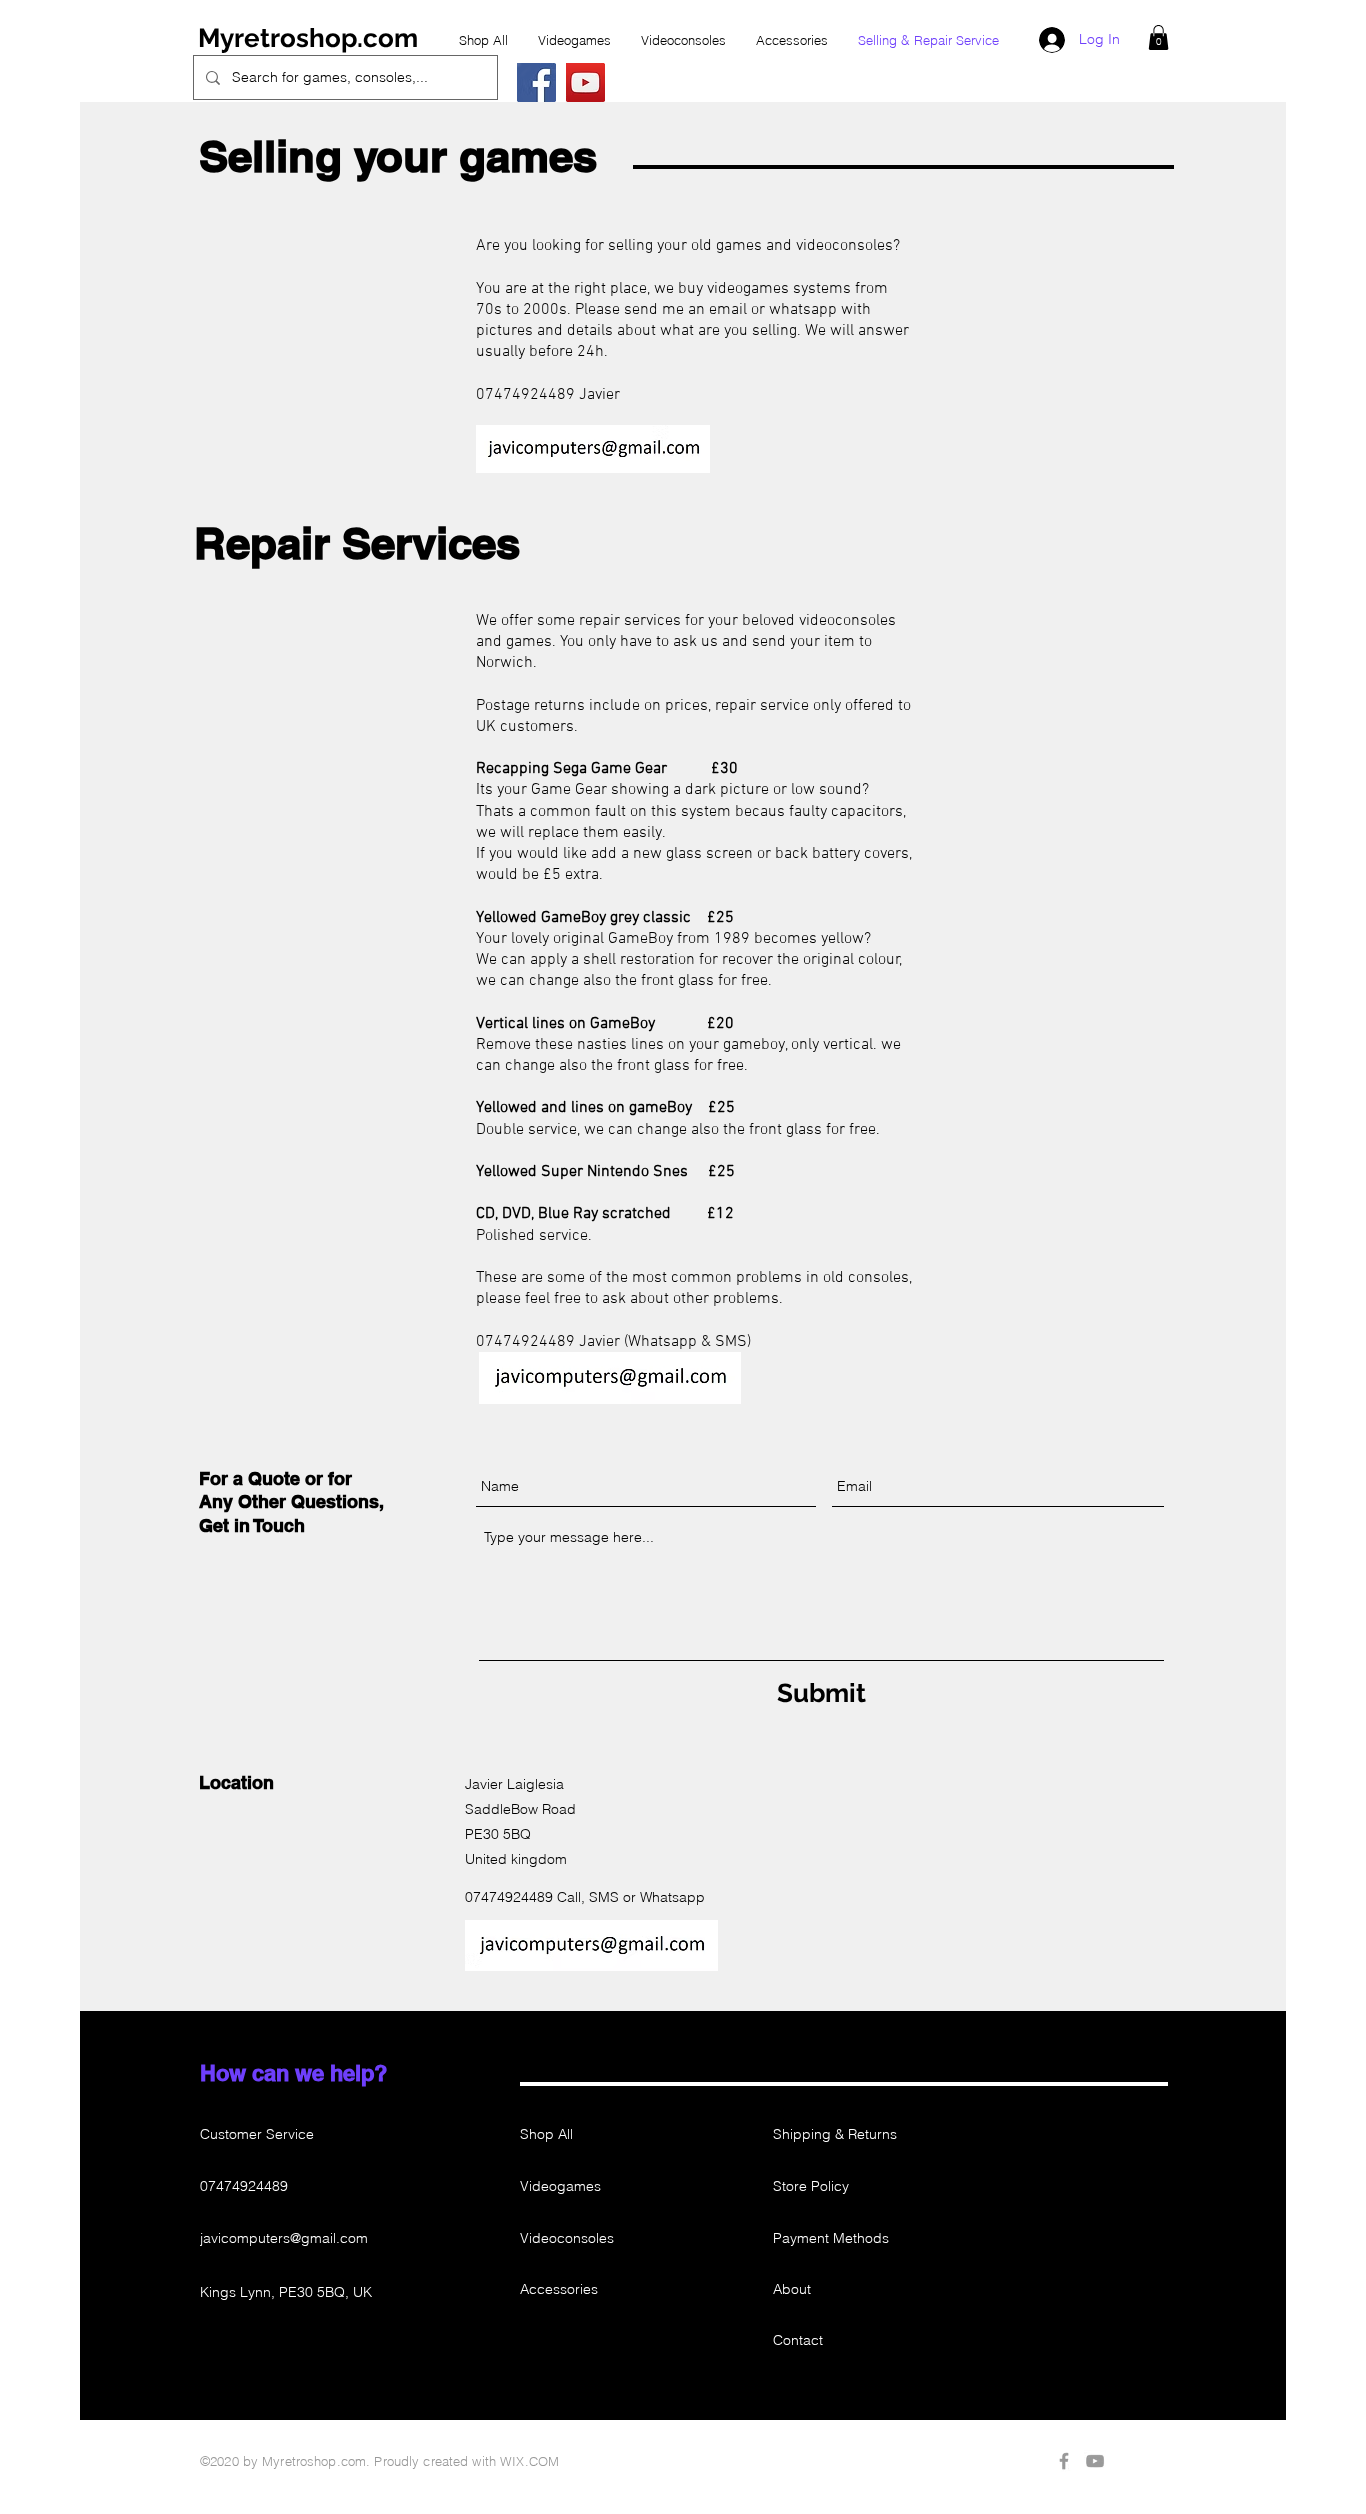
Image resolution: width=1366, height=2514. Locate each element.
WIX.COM (529, 2461)
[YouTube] (585, 82)
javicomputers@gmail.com (284, 2238)
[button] (1158, 37)
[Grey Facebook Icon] (1064, 2461)
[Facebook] (536, 82)
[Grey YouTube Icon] (1095, 2461)
